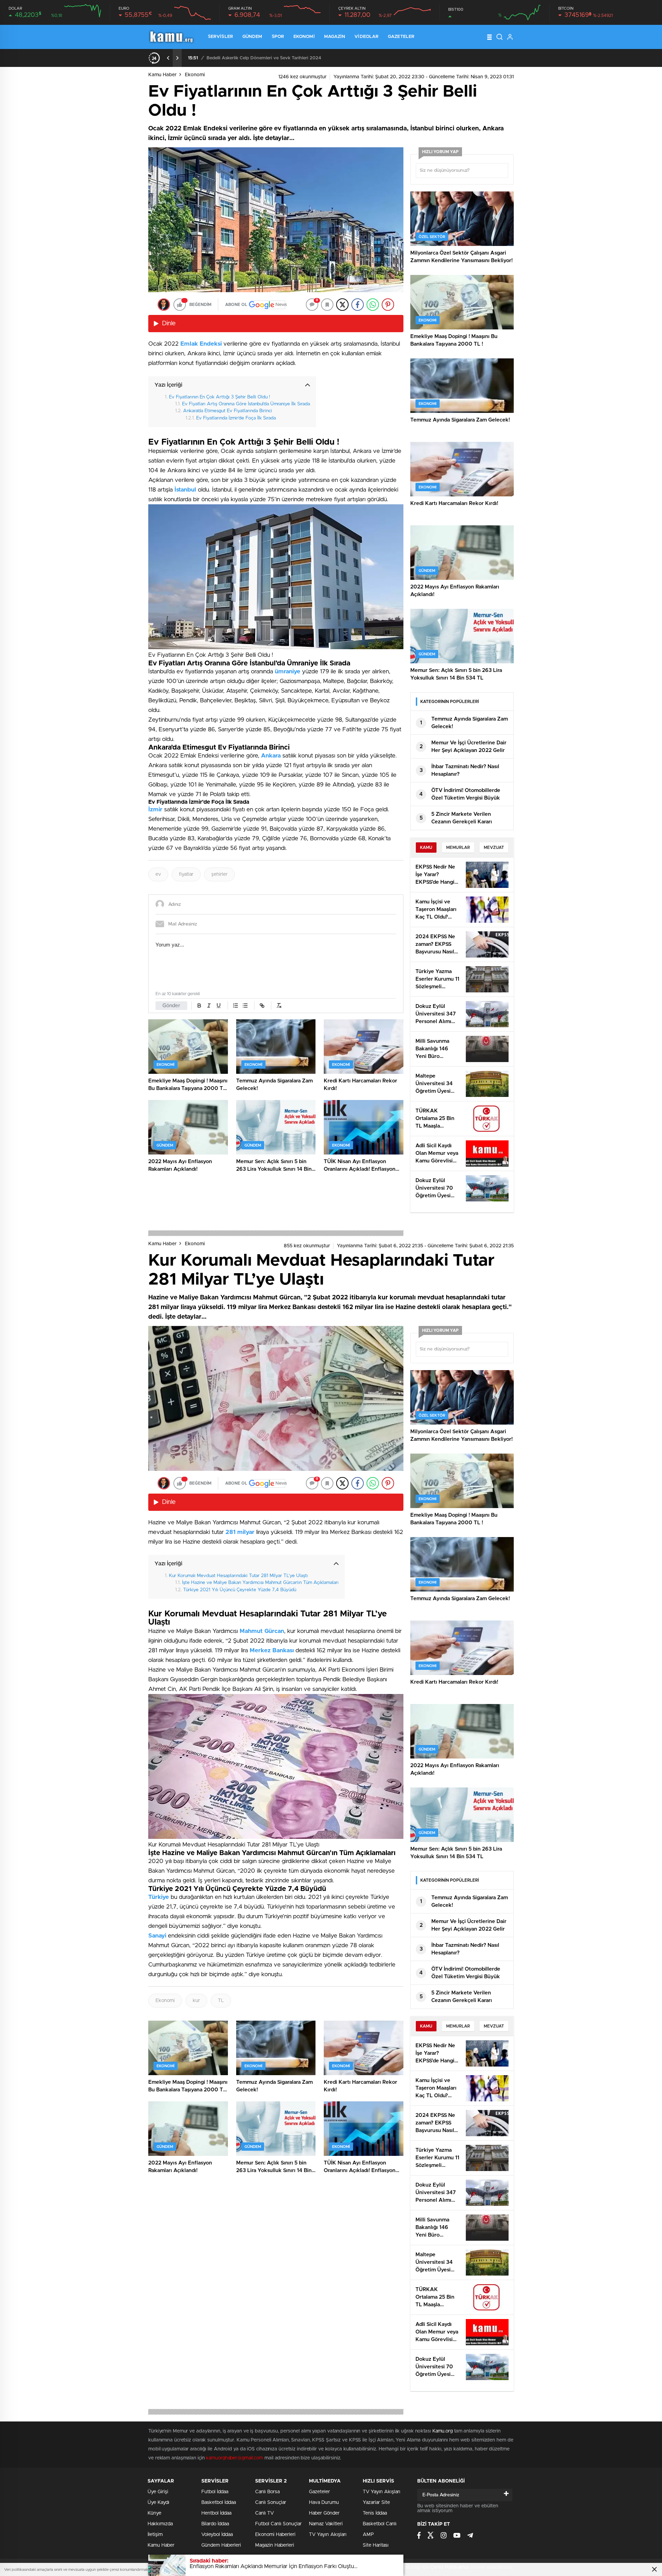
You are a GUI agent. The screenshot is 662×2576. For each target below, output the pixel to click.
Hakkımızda (160, 2524)
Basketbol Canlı (380, 2524)
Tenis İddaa (375, 2513)
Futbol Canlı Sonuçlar (278, 2524)
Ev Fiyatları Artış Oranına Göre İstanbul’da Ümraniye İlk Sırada (246, 404)
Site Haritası (376, 2545)
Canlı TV (264, 2513)
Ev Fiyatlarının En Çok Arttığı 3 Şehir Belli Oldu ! (219, 397)
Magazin (335, 37)
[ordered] (235, 1005)
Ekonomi (304, 37)
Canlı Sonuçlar (271, 2503)
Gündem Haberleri (221, 2545)
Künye (154, 2513)
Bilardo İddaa (215, 2524)
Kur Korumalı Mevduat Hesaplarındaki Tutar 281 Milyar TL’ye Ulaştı (238, 1576)
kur (196, 2001)
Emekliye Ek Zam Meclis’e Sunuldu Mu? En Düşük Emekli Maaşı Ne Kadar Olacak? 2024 (300, 58)
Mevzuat (494, 848)
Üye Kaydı (158, 2503)
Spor (278, 37)
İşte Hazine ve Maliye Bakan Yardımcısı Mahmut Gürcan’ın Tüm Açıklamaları (260, 1583)
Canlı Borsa (267, 2492)
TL (221, 2001)
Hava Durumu (324, 2503)
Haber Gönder (324, 2513)
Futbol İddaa (215, 2492)
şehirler (219, 874)
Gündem (252, 37)
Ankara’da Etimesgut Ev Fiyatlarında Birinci (228, 411)
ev (158, 874)
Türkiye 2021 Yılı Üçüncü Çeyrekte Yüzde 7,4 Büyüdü (240, 1590)
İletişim (155, 2535)
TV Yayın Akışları (328, 2535)
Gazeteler (401, 37)
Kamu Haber (162, 75)
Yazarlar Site (376, 2503)
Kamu (426, 848)
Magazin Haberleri (275, 2545)
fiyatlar (186, 874)
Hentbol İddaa (216, 2513)
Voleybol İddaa (217, 2535)
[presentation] (168, 58)
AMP (368, 2535)
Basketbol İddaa (219, 2503)
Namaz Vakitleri (326, 2524)
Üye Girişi (158, 2492)
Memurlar (458, 848)
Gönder (171, 1006)
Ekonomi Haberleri (275, 2535)
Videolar (367, 37)
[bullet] (245, 1005)
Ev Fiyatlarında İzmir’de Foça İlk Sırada (236, 418)
